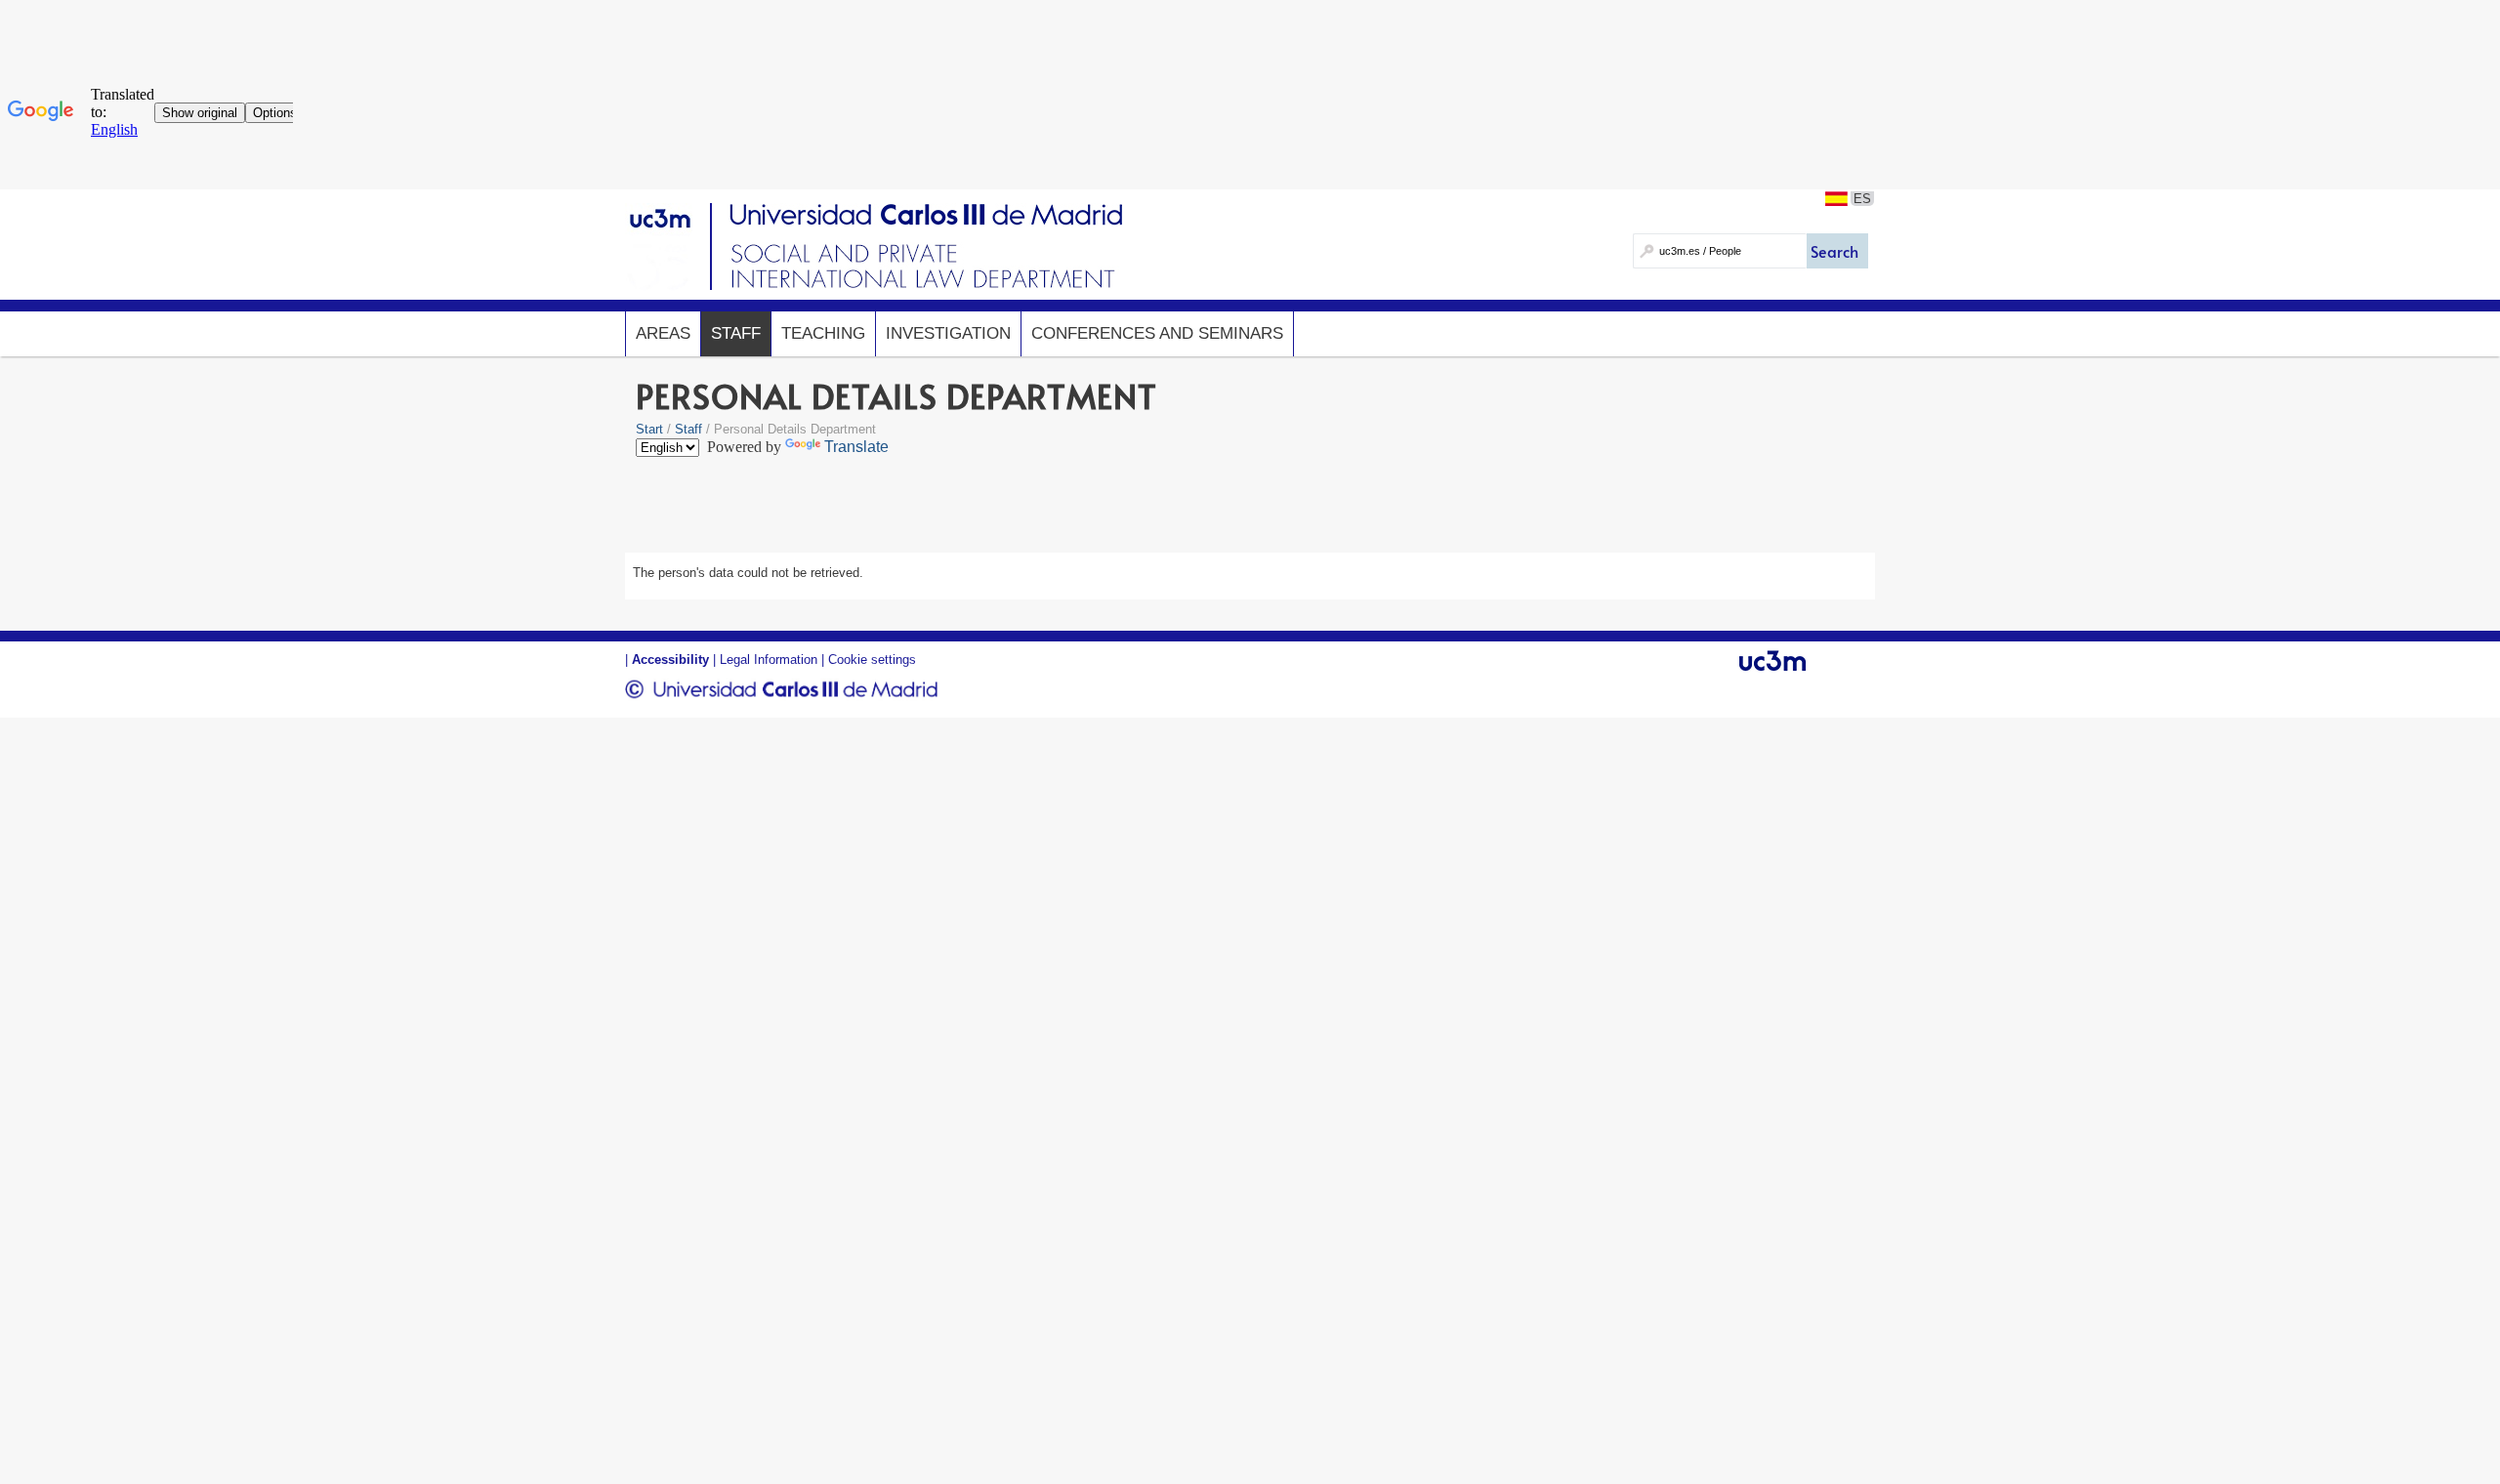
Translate (856, 447)
